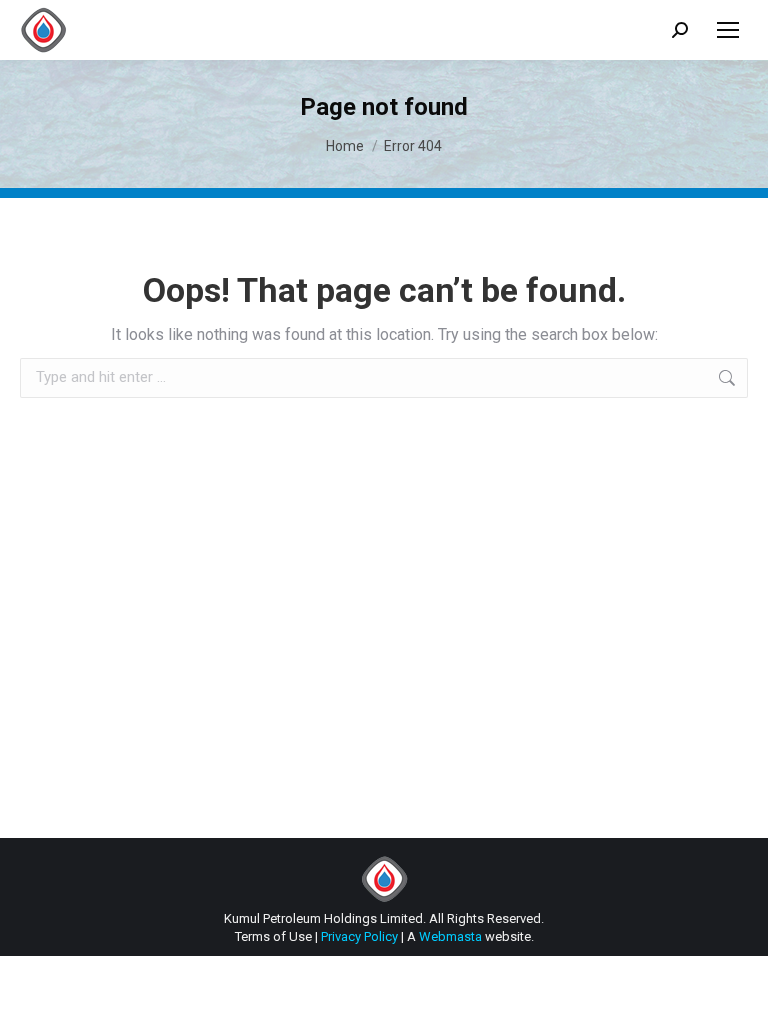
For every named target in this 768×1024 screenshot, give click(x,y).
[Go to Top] (738, 994)
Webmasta (450, 936)
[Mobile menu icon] (728, 30)
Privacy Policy (359, 936)
